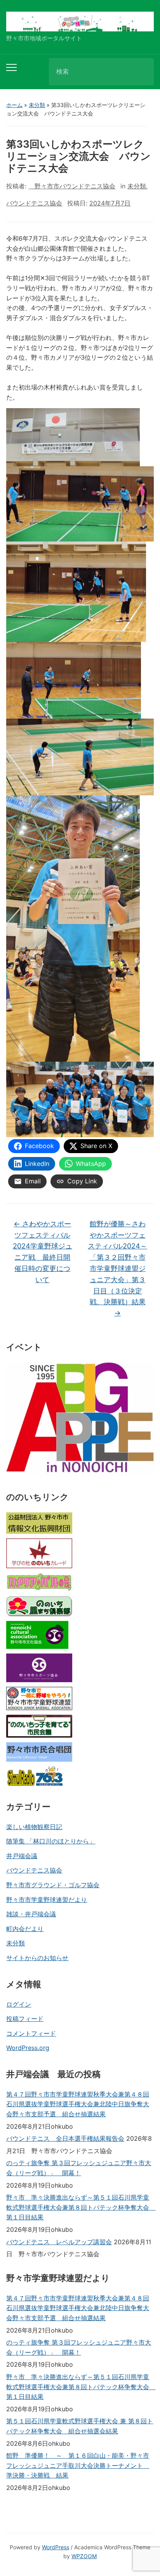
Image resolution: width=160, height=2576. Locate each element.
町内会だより (25, 1929)
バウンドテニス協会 (34, 1870)
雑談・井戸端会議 (31, 1914)
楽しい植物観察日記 (34, 1827)
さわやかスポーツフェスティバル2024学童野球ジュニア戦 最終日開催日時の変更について (43, 1252)
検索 (141, 72)
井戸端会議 (22, 1856)
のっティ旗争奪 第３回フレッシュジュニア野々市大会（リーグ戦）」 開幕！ (79, 2168)
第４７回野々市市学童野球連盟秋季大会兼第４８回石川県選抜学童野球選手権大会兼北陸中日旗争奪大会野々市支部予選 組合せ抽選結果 (78, 2104)
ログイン (19, 2004)
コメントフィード (31, 2033)
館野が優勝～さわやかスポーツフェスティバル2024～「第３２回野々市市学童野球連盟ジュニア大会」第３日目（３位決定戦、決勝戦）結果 (117, 1268)
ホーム (14, 105)
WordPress (56, 2547)
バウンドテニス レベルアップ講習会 (59, 2242)
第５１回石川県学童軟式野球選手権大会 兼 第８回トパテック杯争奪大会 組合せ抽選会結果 (80, 2426)
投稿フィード (25, 2019)
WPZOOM (84, 2556)
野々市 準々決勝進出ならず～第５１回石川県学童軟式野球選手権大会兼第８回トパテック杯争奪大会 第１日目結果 (80, 2207)
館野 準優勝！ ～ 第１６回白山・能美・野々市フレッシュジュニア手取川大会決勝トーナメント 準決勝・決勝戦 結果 (78, 2465)
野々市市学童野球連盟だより (47, 1900)
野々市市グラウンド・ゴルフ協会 (53, 1885)
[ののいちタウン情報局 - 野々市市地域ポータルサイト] (80, 21)
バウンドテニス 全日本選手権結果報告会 (65, 2138)
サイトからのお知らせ (37, 1958)
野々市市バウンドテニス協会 (72, 186)
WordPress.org (28, 2048)
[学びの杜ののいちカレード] (39, 1553)
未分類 (37, 105)
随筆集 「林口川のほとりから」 (51, 1841)
